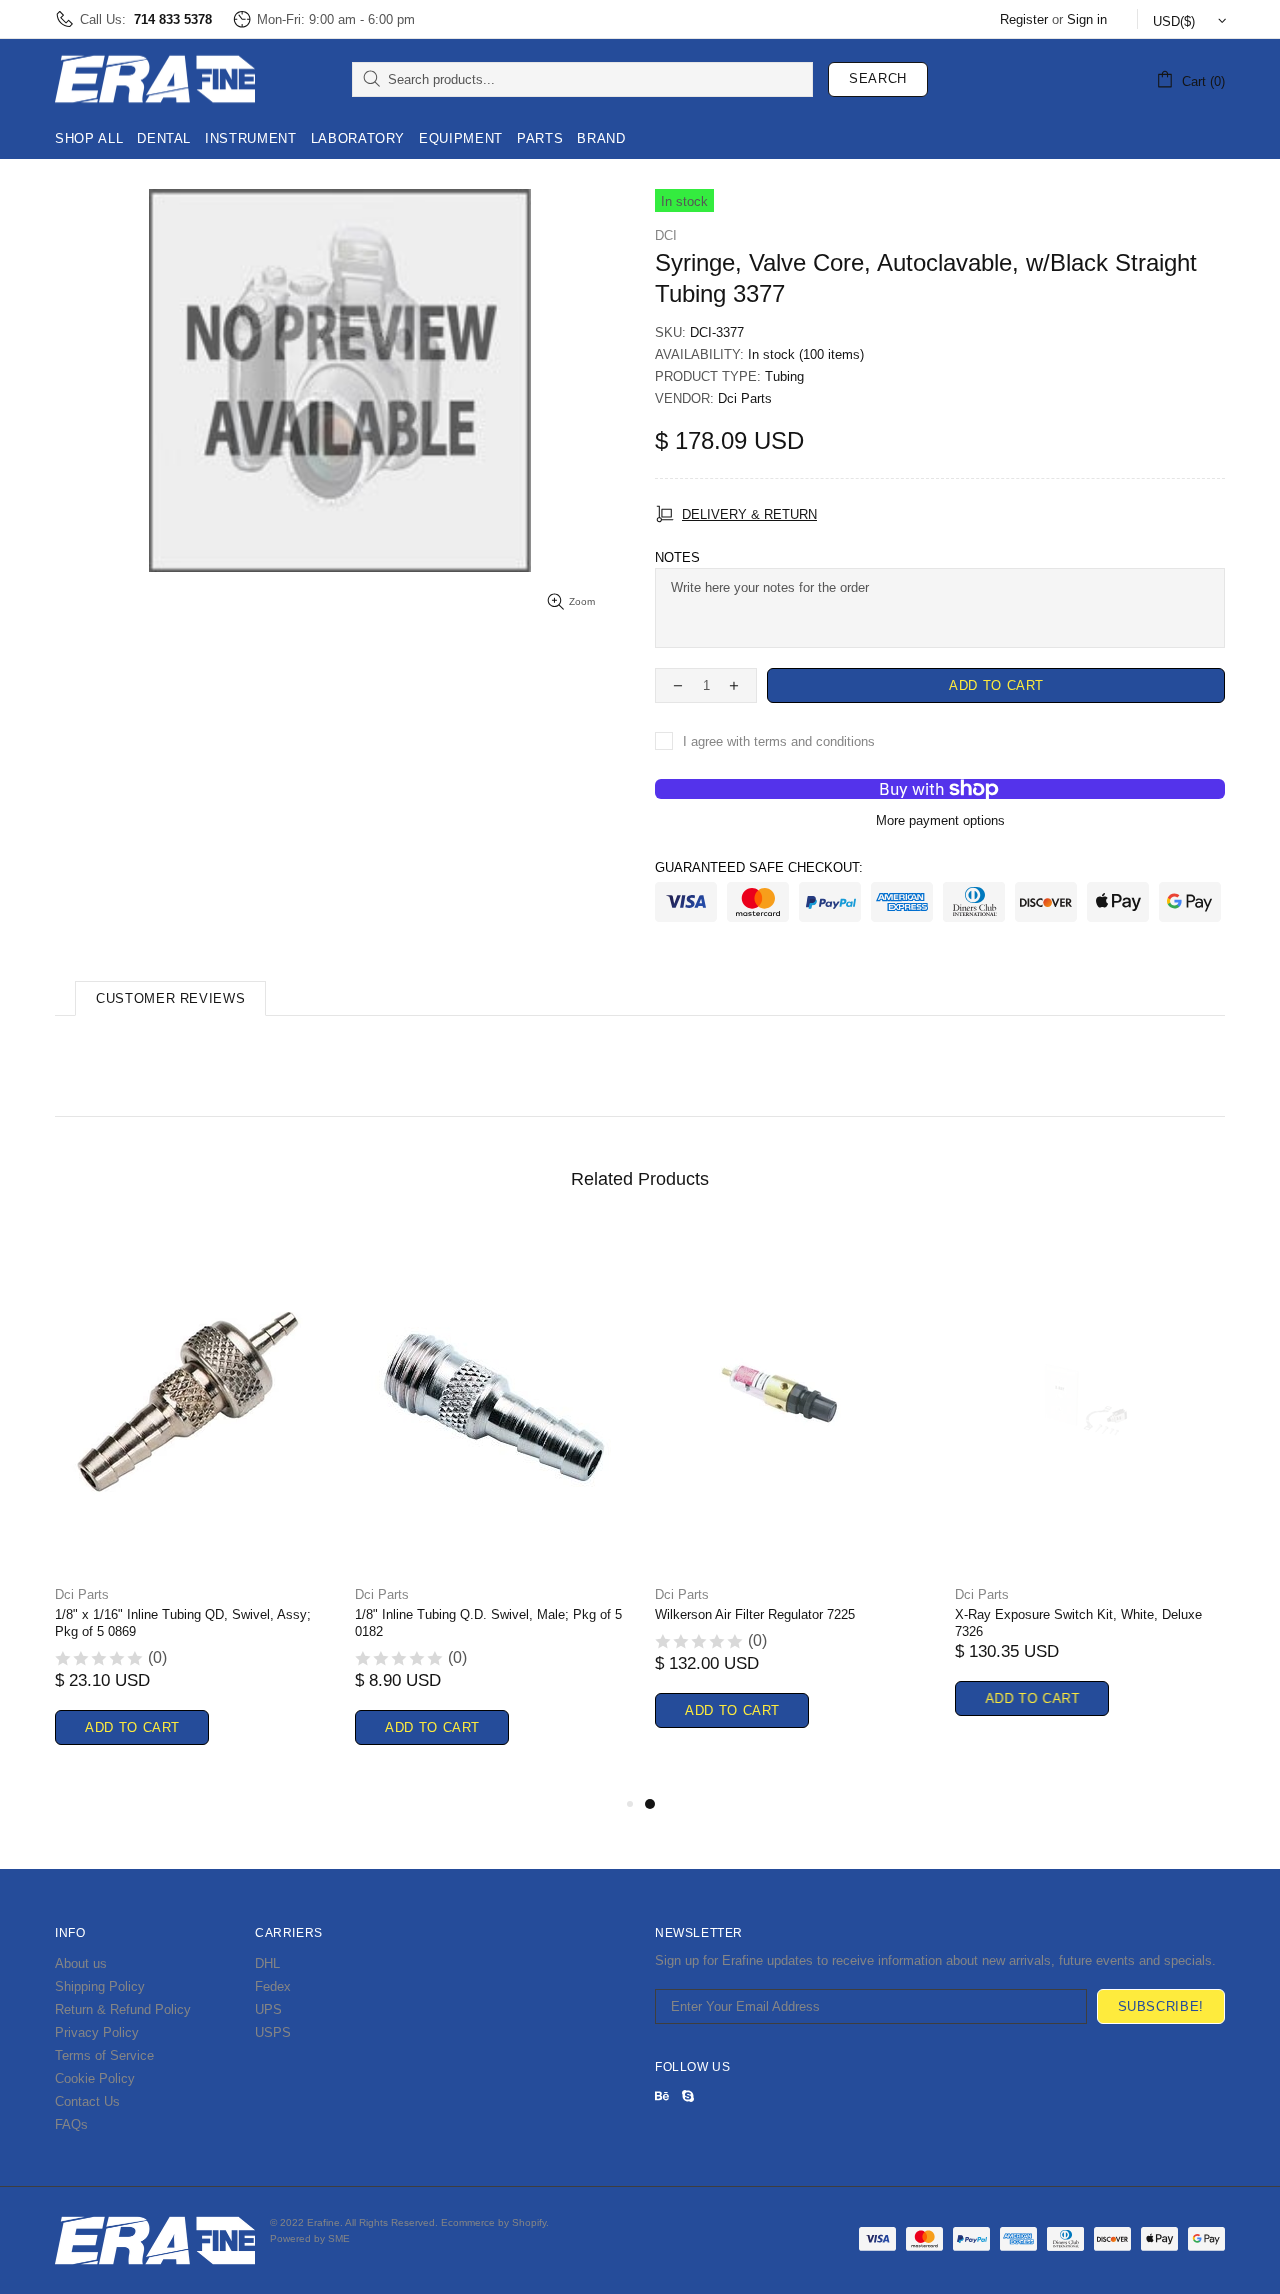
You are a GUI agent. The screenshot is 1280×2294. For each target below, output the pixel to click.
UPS (268, 2009)
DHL (267, 1963)
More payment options (940, 820)
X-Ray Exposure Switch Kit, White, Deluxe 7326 (1078, 1623)
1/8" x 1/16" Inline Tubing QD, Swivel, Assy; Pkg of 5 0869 (183, 1623)
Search (878, 78)
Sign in (1087, 19)
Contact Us (87, 2101)
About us (81, 1963)
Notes (677, 557)
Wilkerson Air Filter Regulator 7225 (755, 1614)
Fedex (273, 1986)
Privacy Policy (97, 2032)
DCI (666, 235)
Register (1024, 19)
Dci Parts (745, 398)
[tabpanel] (790, 1501)
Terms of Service (104, 2055)
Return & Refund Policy (123, 2009)
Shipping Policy (100, 1986)
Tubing (784, 376)
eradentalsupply (155, 79)
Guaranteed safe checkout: (759, 867)
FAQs (71, 2124)
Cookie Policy (95, 2078)
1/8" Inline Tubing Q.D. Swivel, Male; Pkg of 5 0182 (488, 1623)
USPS (273, 2032)
